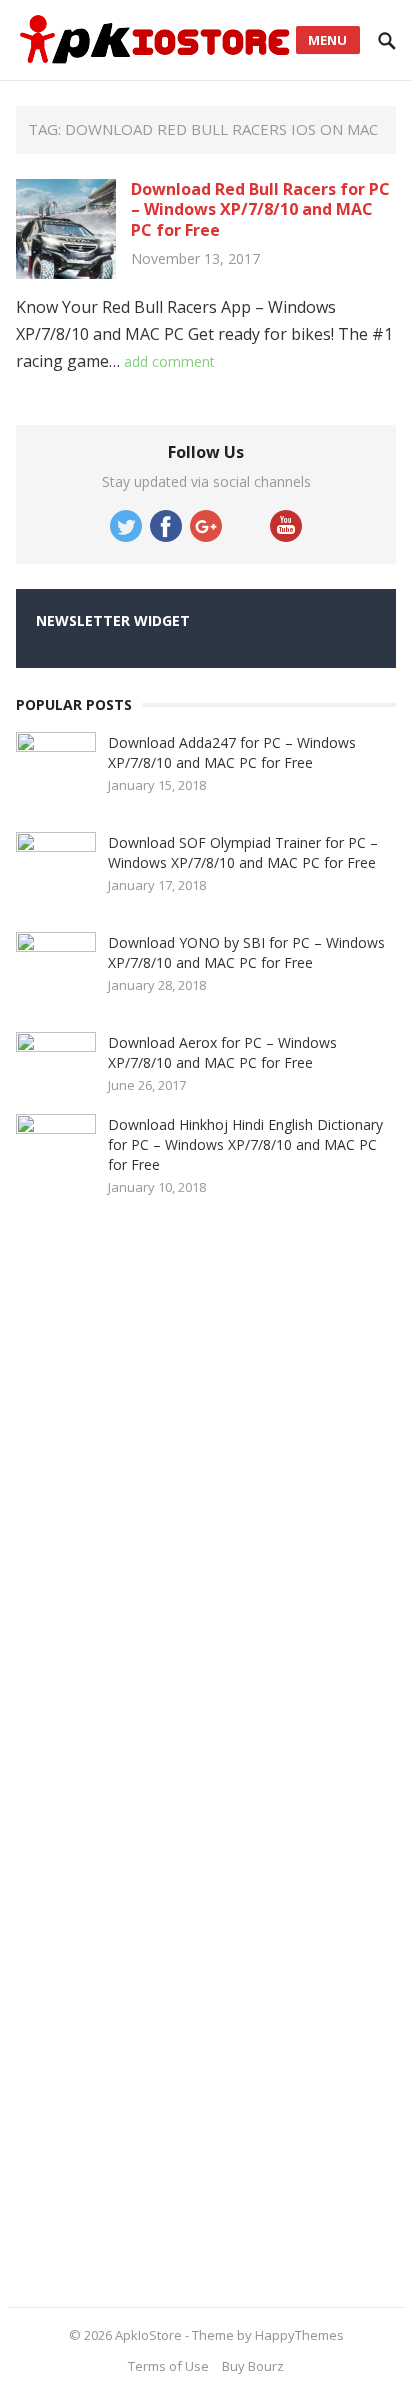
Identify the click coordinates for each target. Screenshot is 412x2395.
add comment (169, 361)
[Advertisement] (166, 1745)
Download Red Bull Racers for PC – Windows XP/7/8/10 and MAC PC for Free (260, 210)
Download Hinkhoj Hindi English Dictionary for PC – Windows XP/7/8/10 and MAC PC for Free (245, 1144)
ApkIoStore (148, 2335)
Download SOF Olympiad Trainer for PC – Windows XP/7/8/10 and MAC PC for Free (243, 852)
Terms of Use (168, 2366)
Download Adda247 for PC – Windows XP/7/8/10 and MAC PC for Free (232, 752)
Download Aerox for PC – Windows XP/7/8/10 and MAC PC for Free (222, 1052)
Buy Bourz (253, 2366)
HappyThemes (299, 2335)
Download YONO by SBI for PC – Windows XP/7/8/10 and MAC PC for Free (246, 952)
